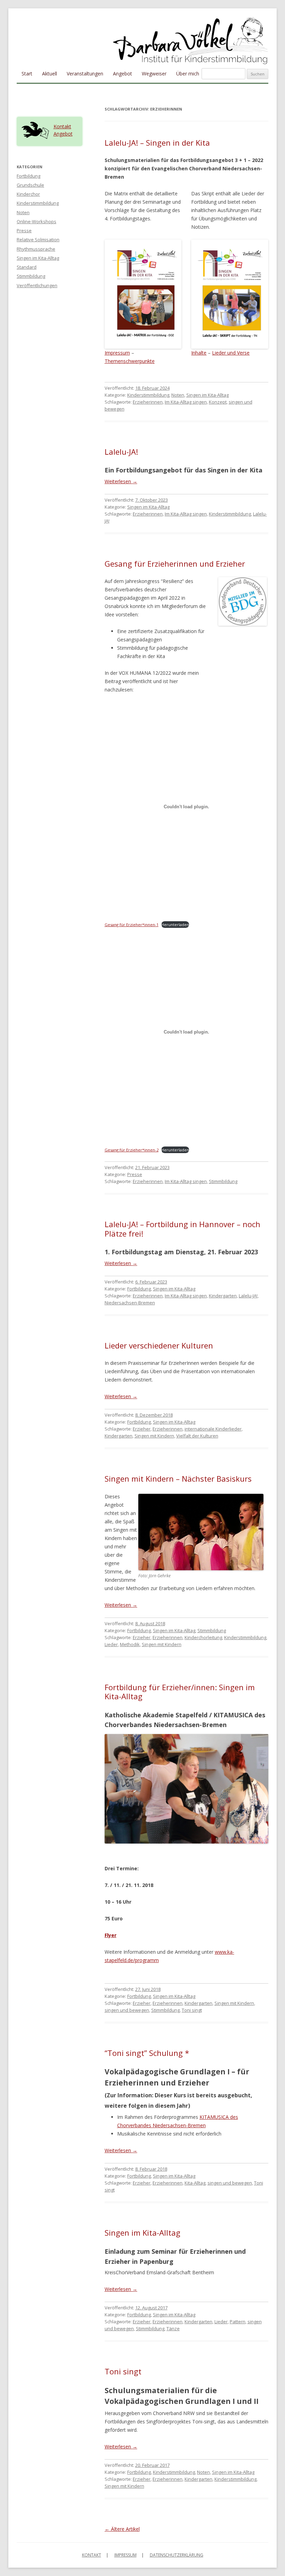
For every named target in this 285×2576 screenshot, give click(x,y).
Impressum (117, 353)
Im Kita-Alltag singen (186, 402)
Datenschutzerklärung (177, 2555)
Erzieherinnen (148, 402)
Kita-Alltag (195, 2183)
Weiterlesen (121, 481)
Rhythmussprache (36, 249)
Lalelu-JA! (121, 452)
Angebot (123, 74)
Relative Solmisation (38, 240)
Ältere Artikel (122, 2529)
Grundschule (30, 185)
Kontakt (62, 126)
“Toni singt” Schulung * (147, 2053)
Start (27, 74)
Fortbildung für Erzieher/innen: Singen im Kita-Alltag (180, 1692)
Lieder (111, 1644)
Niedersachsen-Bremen (130, 1303)
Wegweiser (154, 74)
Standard (27, 267)
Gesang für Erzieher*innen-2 (132, 1150)
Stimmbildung (223, 1181)
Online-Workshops (36, 221)
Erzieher (142, 1429)
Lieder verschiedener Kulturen (159, 1345)
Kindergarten (223, 1296)
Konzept (218, 402)
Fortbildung (139, 1289)
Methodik (130, 1644)
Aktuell (50, 74)
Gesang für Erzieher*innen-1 (132, 925)
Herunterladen (175, 925)
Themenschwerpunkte (130, 361)
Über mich (188, 74)
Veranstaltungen (85, 74)
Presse (135, 1174)
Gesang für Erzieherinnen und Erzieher (175, 564)
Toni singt (192, 2010)
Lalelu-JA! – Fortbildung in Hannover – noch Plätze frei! (182, 1229)
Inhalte (199, 353)
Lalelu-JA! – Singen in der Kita (157, 143)
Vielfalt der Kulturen (197, 1436)
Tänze (173, 2328)
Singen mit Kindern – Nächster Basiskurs (178, 1479)
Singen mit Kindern (154, 1436)
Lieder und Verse (231, 353)
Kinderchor (28, 194)
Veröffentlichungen (37, 285)
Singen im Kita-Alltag (207, 395)
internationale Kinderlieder (213, 1429)
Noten (178, 395)
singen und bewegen (127, 2010)
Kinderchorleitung (203, 1637)
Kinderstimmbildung (148, 395)
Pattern (238, 2322)
